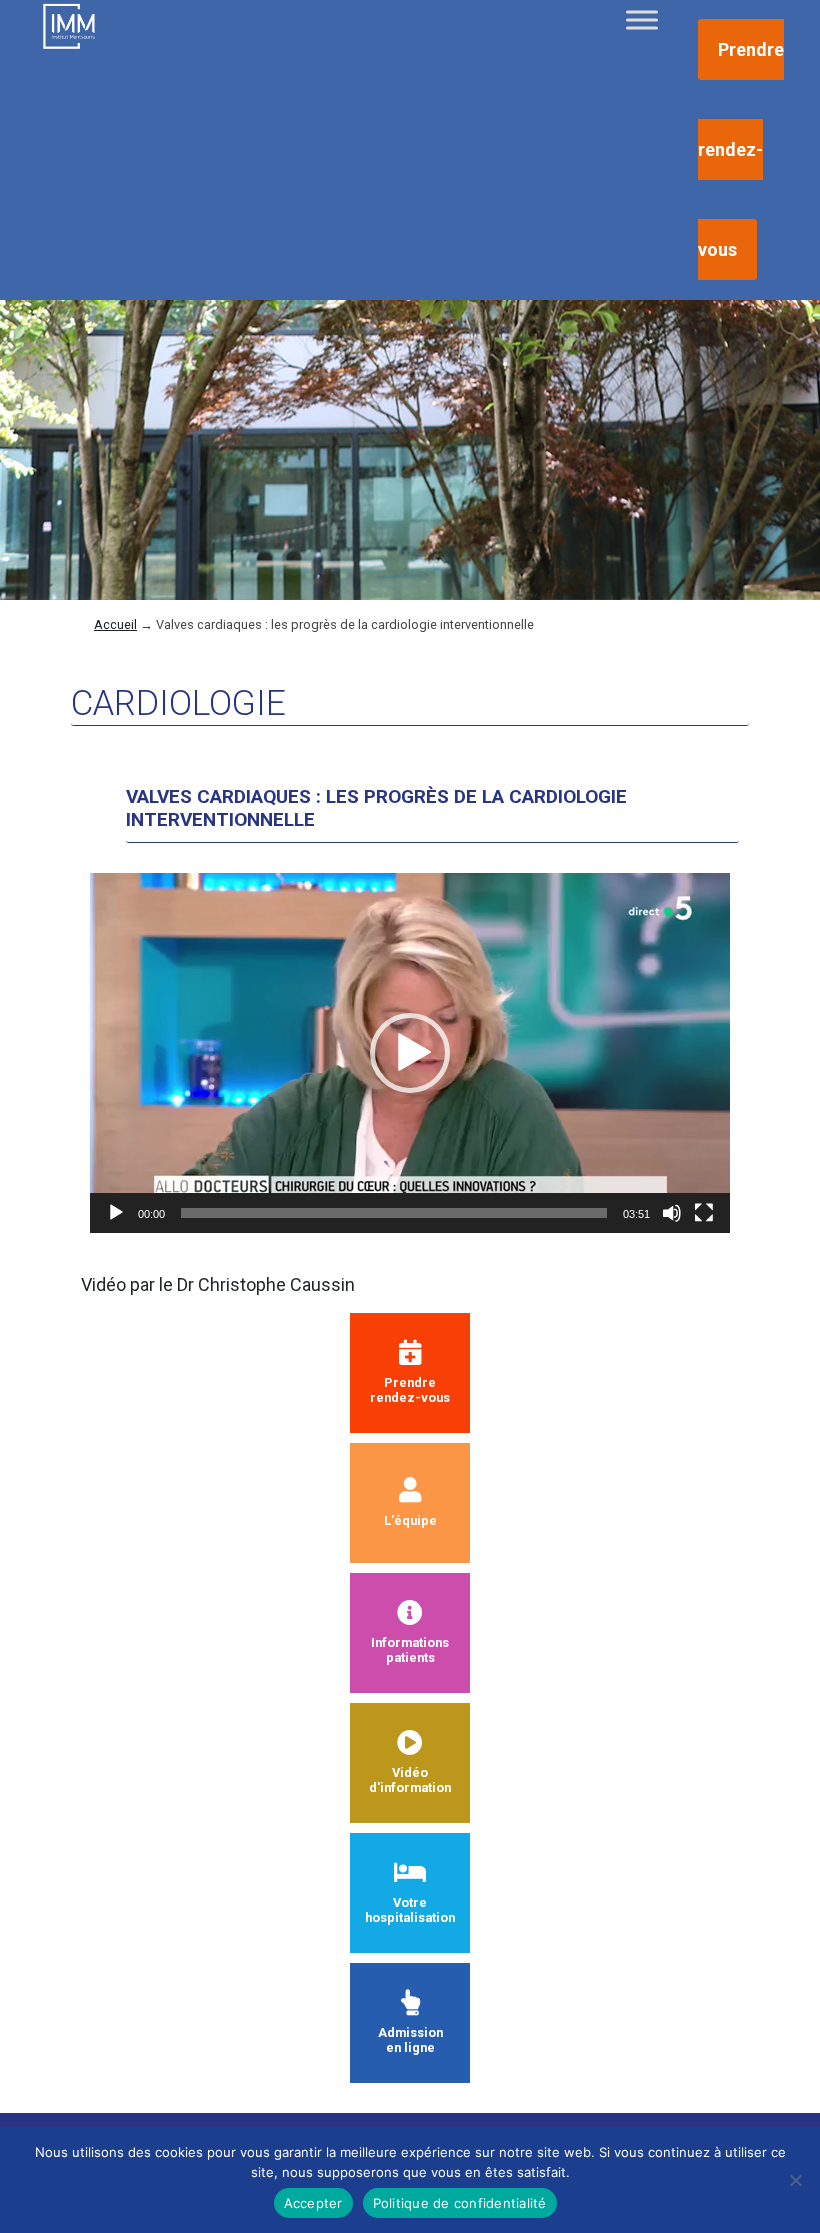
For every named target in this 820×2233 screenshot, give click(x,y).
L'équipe (410, 1520)
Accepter (313, 2203)
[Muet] (672, 1213)
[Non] (795, 2180)
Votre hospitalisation (410, 1910)
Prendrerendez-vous (410, 1390)
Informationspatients (410, 1650)
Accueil (115, 624)
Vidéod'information (410, 1780)
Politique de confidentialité (460, 2203)
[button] (410, 1053)
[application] (410, 1053)
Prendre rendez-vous (741, 149)
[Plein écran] (704, 1213)
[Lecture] (116, 1213)
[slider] (394, 1213)
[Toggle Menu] (642, 19)
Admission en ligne (410, 2040)
